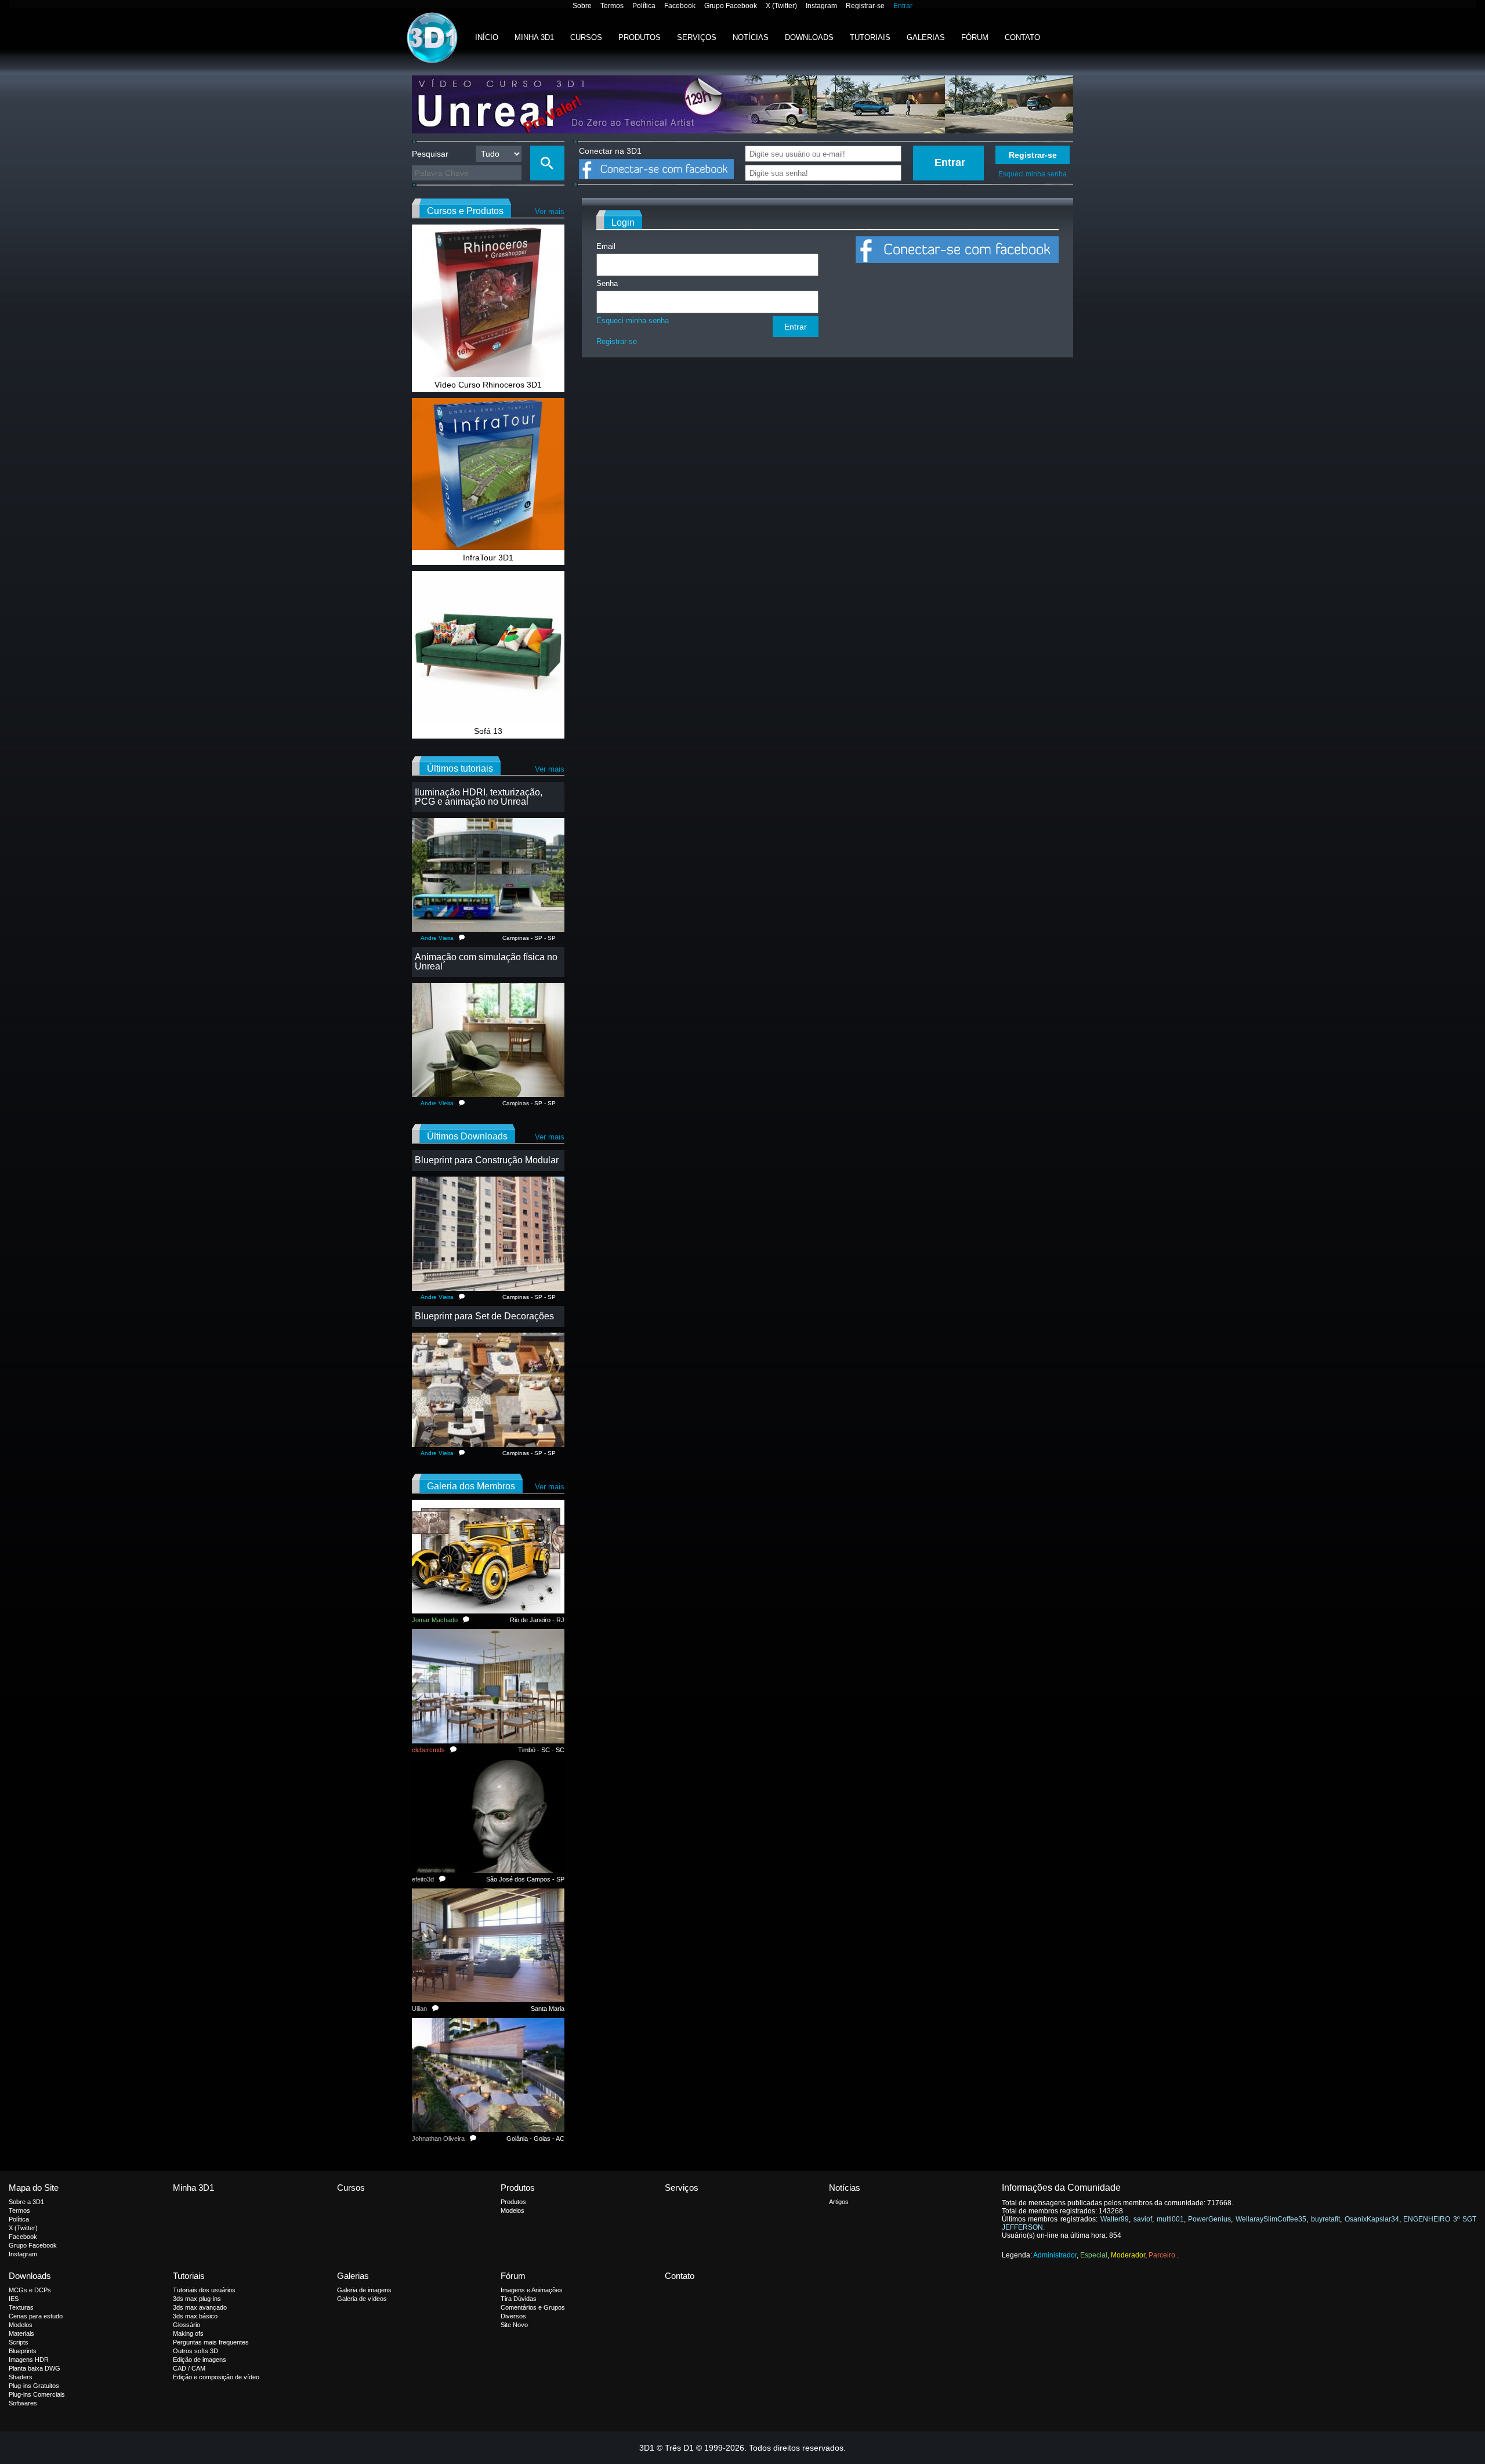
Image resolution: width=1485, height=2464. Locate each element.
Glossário (186, 2325)
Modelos (512, 2210)
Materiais (21, 2333)
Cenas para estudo (36, 2316)
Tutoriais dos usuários (204, 2290)
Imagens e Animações (532, 2290)
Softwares (23, 2403)
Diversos (513, 2316)
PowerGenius (1209, 2219)
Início (487, 37)
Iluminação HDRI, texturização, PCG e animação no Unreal (479, 797)
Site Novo (514, 2325)
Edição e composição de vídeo (216, 2377)
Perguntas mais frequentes (211, 2342)
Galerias (926, 37)
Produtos (640, 37)
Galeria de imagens (364, 2290)
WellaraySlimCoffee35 (1271, 2219)
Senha (607, 283)
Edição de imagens (200, 2360)
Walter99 (1115, 2219)
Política (644, 6)
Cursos (586, 37)
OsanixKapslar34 (1372, 2219)
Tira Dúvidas (519, 2299)
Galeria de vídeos (362, 2299)
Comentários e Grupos (533, 2307)
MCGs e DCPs (30, 2290)
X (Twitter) (781, 6)
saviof (1143, 2219)
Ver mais (550, 211)
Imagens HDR (29, 2360)
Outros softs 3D (195, 2351)
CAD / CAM (189, 2368)
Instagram (821, 6)
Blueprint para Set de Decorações (484, 1316)
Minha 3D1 (534, 37)
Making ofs (188, 2333)
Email (606, 246)
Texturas (21, 2307)
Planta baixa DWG (35, 2368)
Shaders (21, 2377)
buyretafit (1325, 2219)
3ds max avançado (200, 2307)
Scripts (19, 2342)
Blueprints (23, 2351)
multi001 (1170, 2219)
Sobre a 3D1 (26, 2202)
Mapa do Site (34, 2188)
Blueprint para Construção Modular (487, 1160)
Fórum (975, 37)
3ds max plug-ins (197, 2299)
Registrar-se (865, 6)
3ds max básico (195, 2316)
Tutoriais (870, 37)
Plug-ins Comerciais (37, 2394)
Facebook (680, 6)
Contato (1022, 37)
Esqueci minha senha (1033, 174)
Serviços (697, 37)
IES (14, 2299)
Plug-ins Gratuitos (34, 2386)
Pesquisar (430, 154)
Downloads (809, 37)
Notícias (751, 37)
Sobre (582, 6)
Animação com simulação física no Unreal (486, 962)
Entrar (903, 6)
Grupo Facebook (731, 6)
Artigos (839, 2202)
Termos (612, 6)
